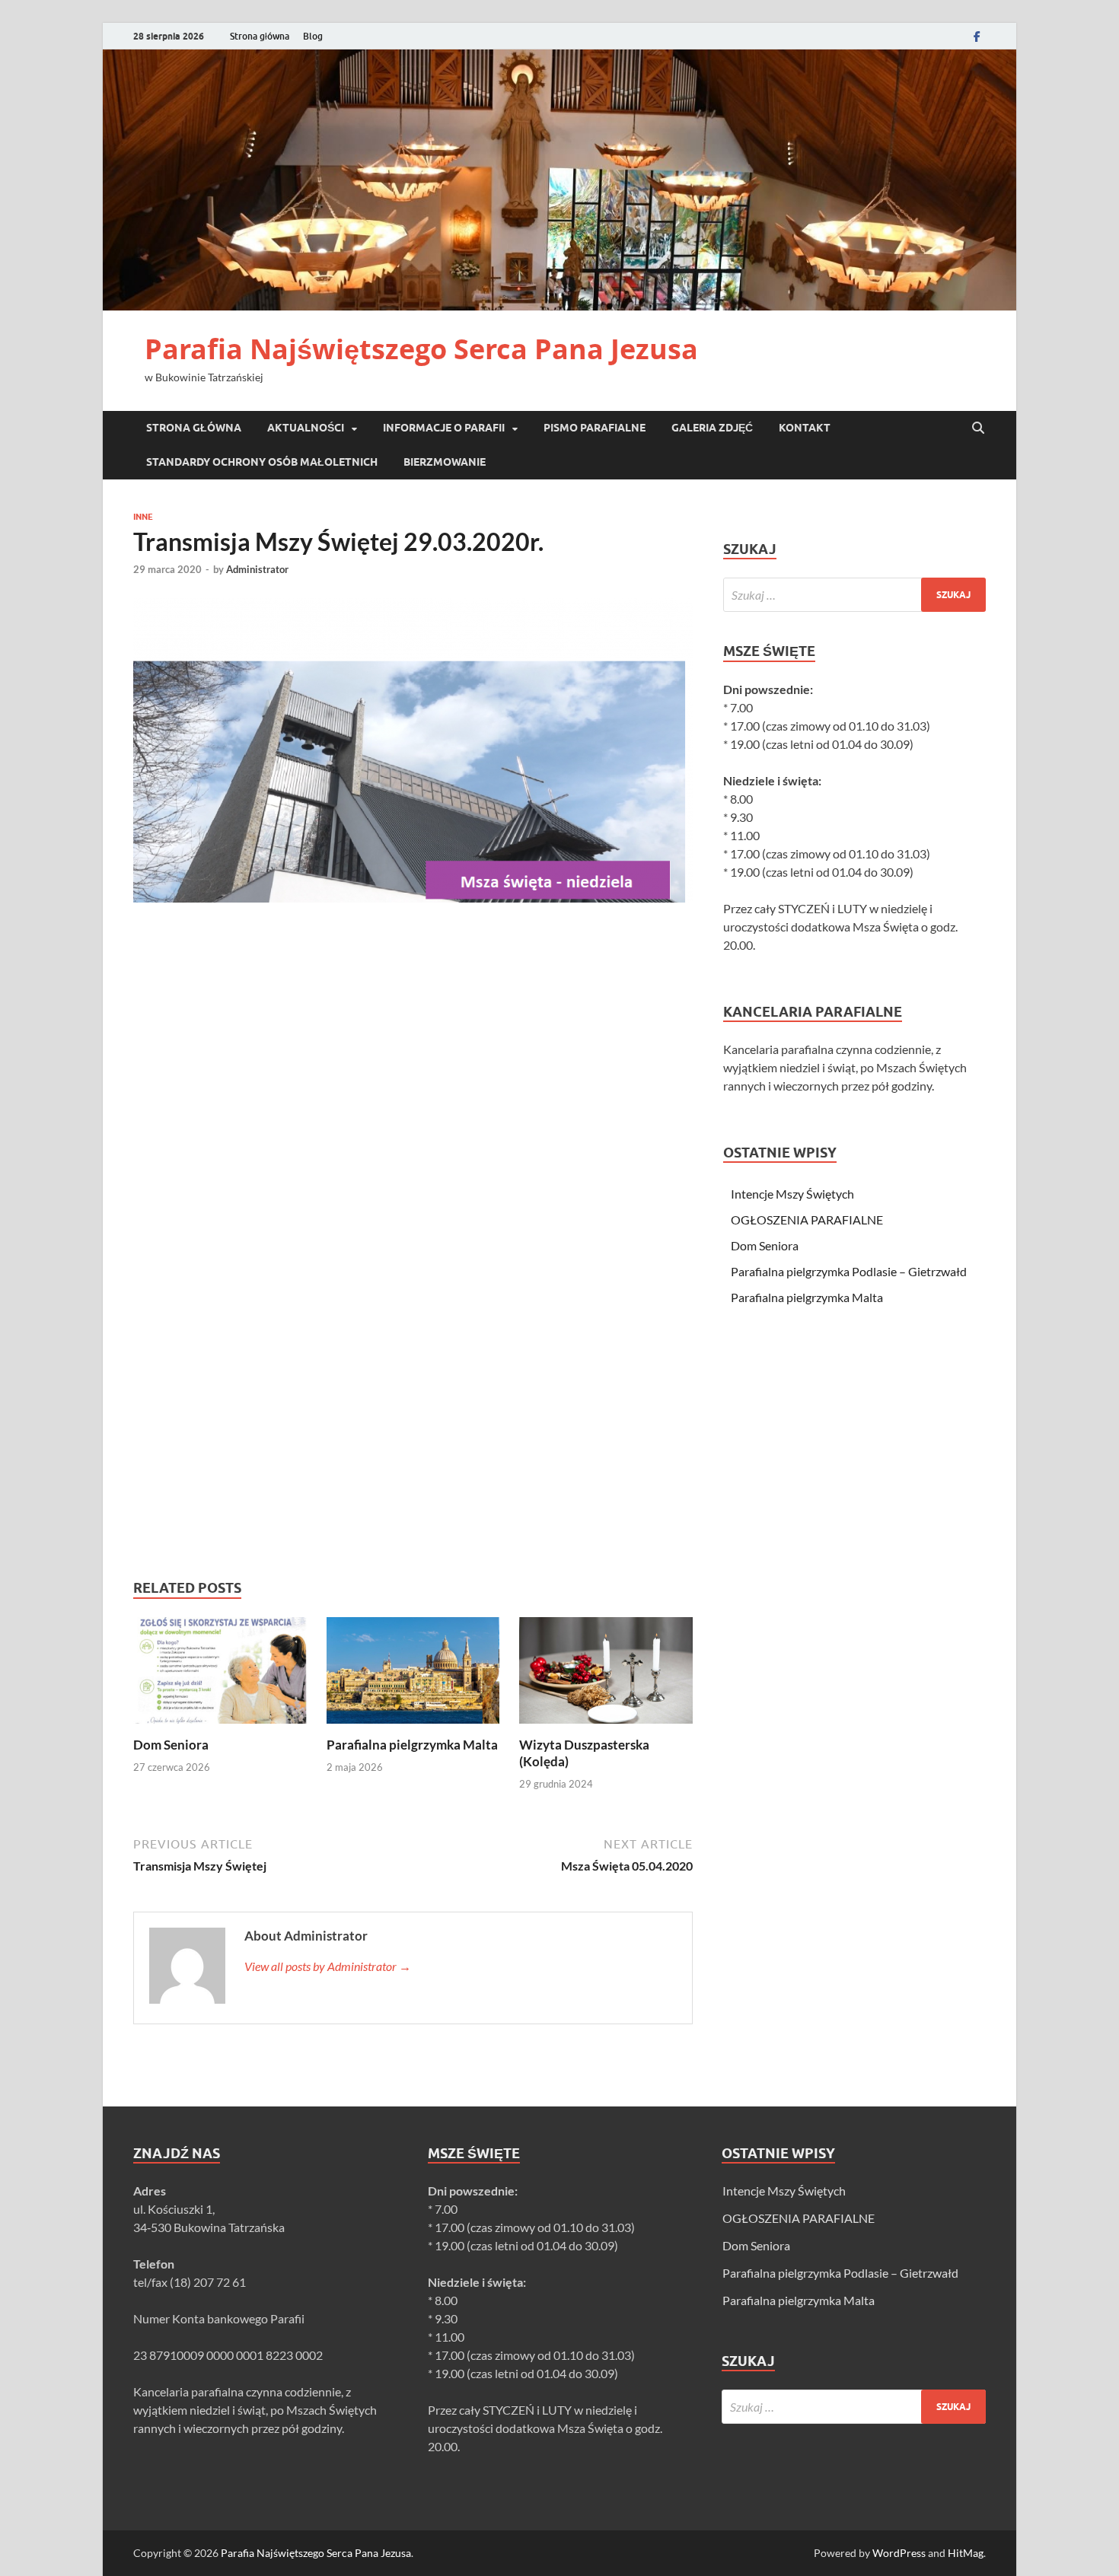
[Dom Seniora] (220, 1675)
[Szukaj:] (854, 595)
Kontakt (805, 428)
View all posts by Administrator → (328, 1966)
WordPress (899, 2553)
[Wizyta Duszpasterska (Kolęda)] (606, 1675)
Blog (313, 36)
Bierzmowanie (445, 462)
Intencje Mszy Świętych (792, 1194)
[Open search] (978, 428)
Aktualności (306, 428)
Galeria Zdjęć (712, 428)
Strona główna (260, 36)
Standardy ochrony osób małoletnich (262, 462)
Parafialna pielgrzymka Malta (412, 1745)
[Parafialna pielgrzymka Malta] (413, 1675)
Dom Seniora (171, 1745)
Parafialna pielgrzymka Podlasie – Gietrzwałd (849, 1271)
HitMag (966, 2553)
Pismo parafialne (595, 428)
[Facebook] (977, 36)
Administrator (257, 569)
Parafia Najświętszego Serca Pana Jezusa (421, 349)
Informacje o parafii (444, 428)
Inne (143, 517)
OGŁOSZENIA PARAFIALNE (807, 1220)
